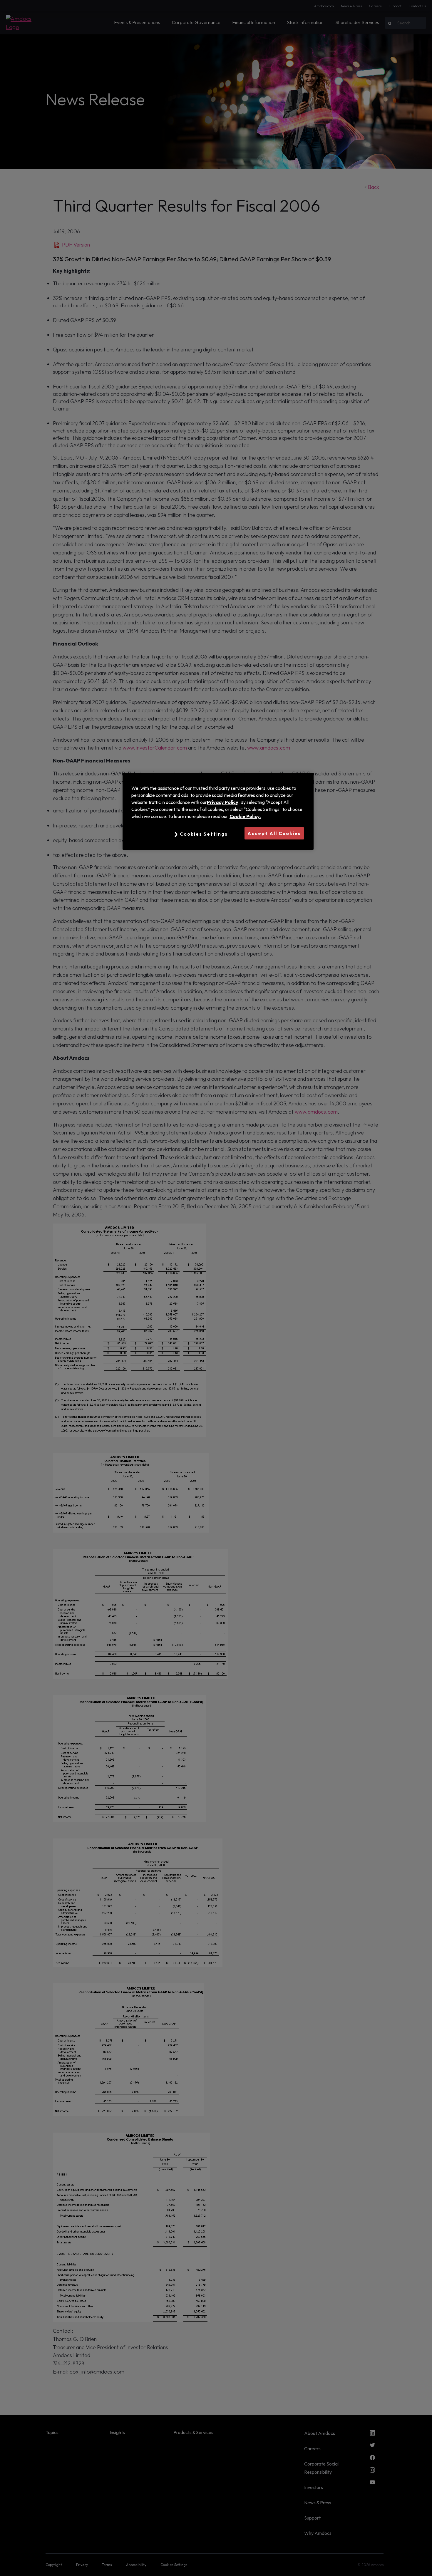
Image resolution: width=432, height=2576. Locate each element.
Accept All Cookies (274, 833)
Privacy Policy (223, 802)
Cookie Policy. (245, 816)
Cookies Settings (204, 834)
